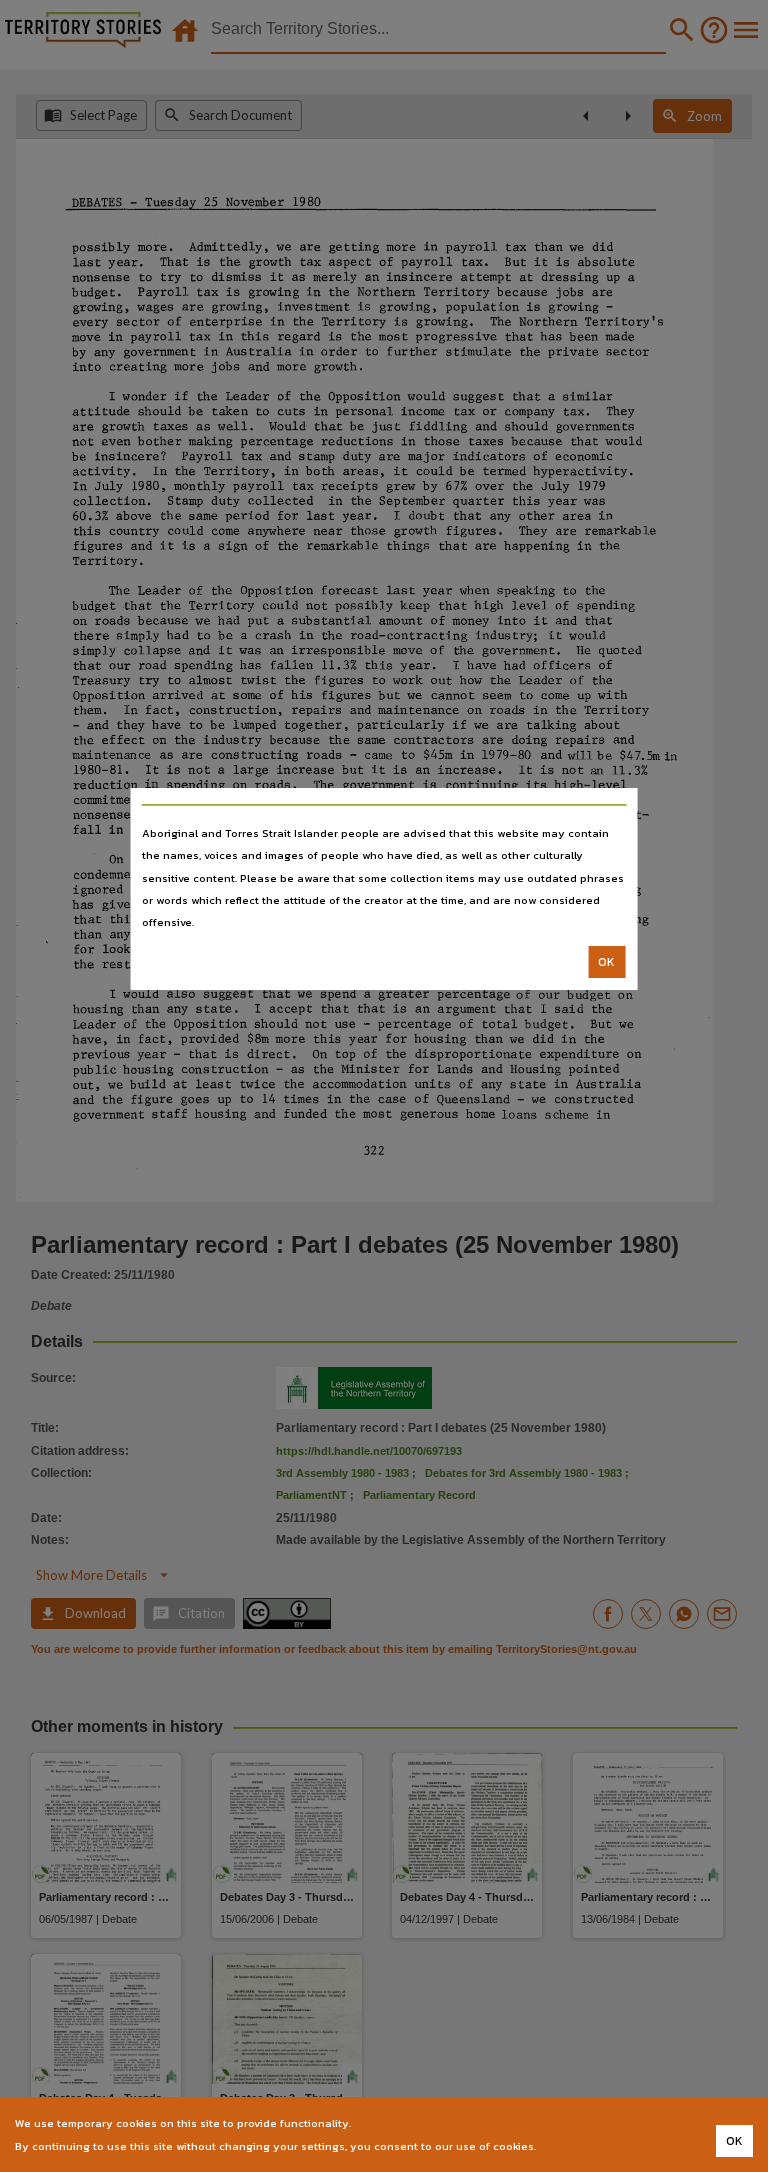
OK (606, 962)
